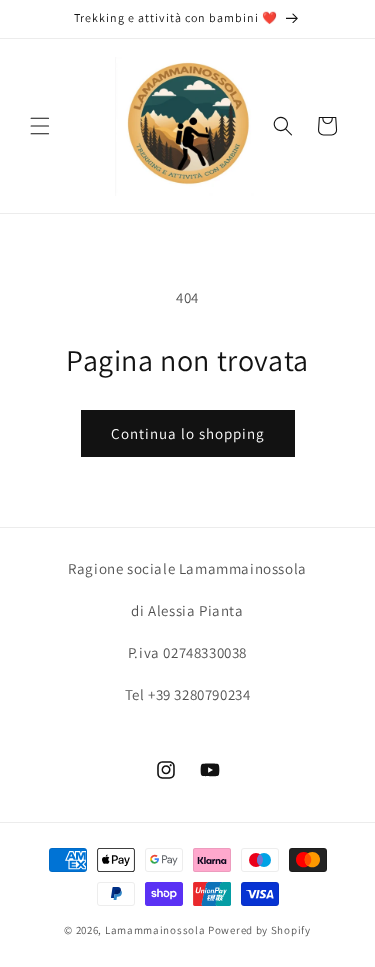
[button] (40, 126)
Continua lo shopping (188, 433)
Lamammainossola (155, 930)
